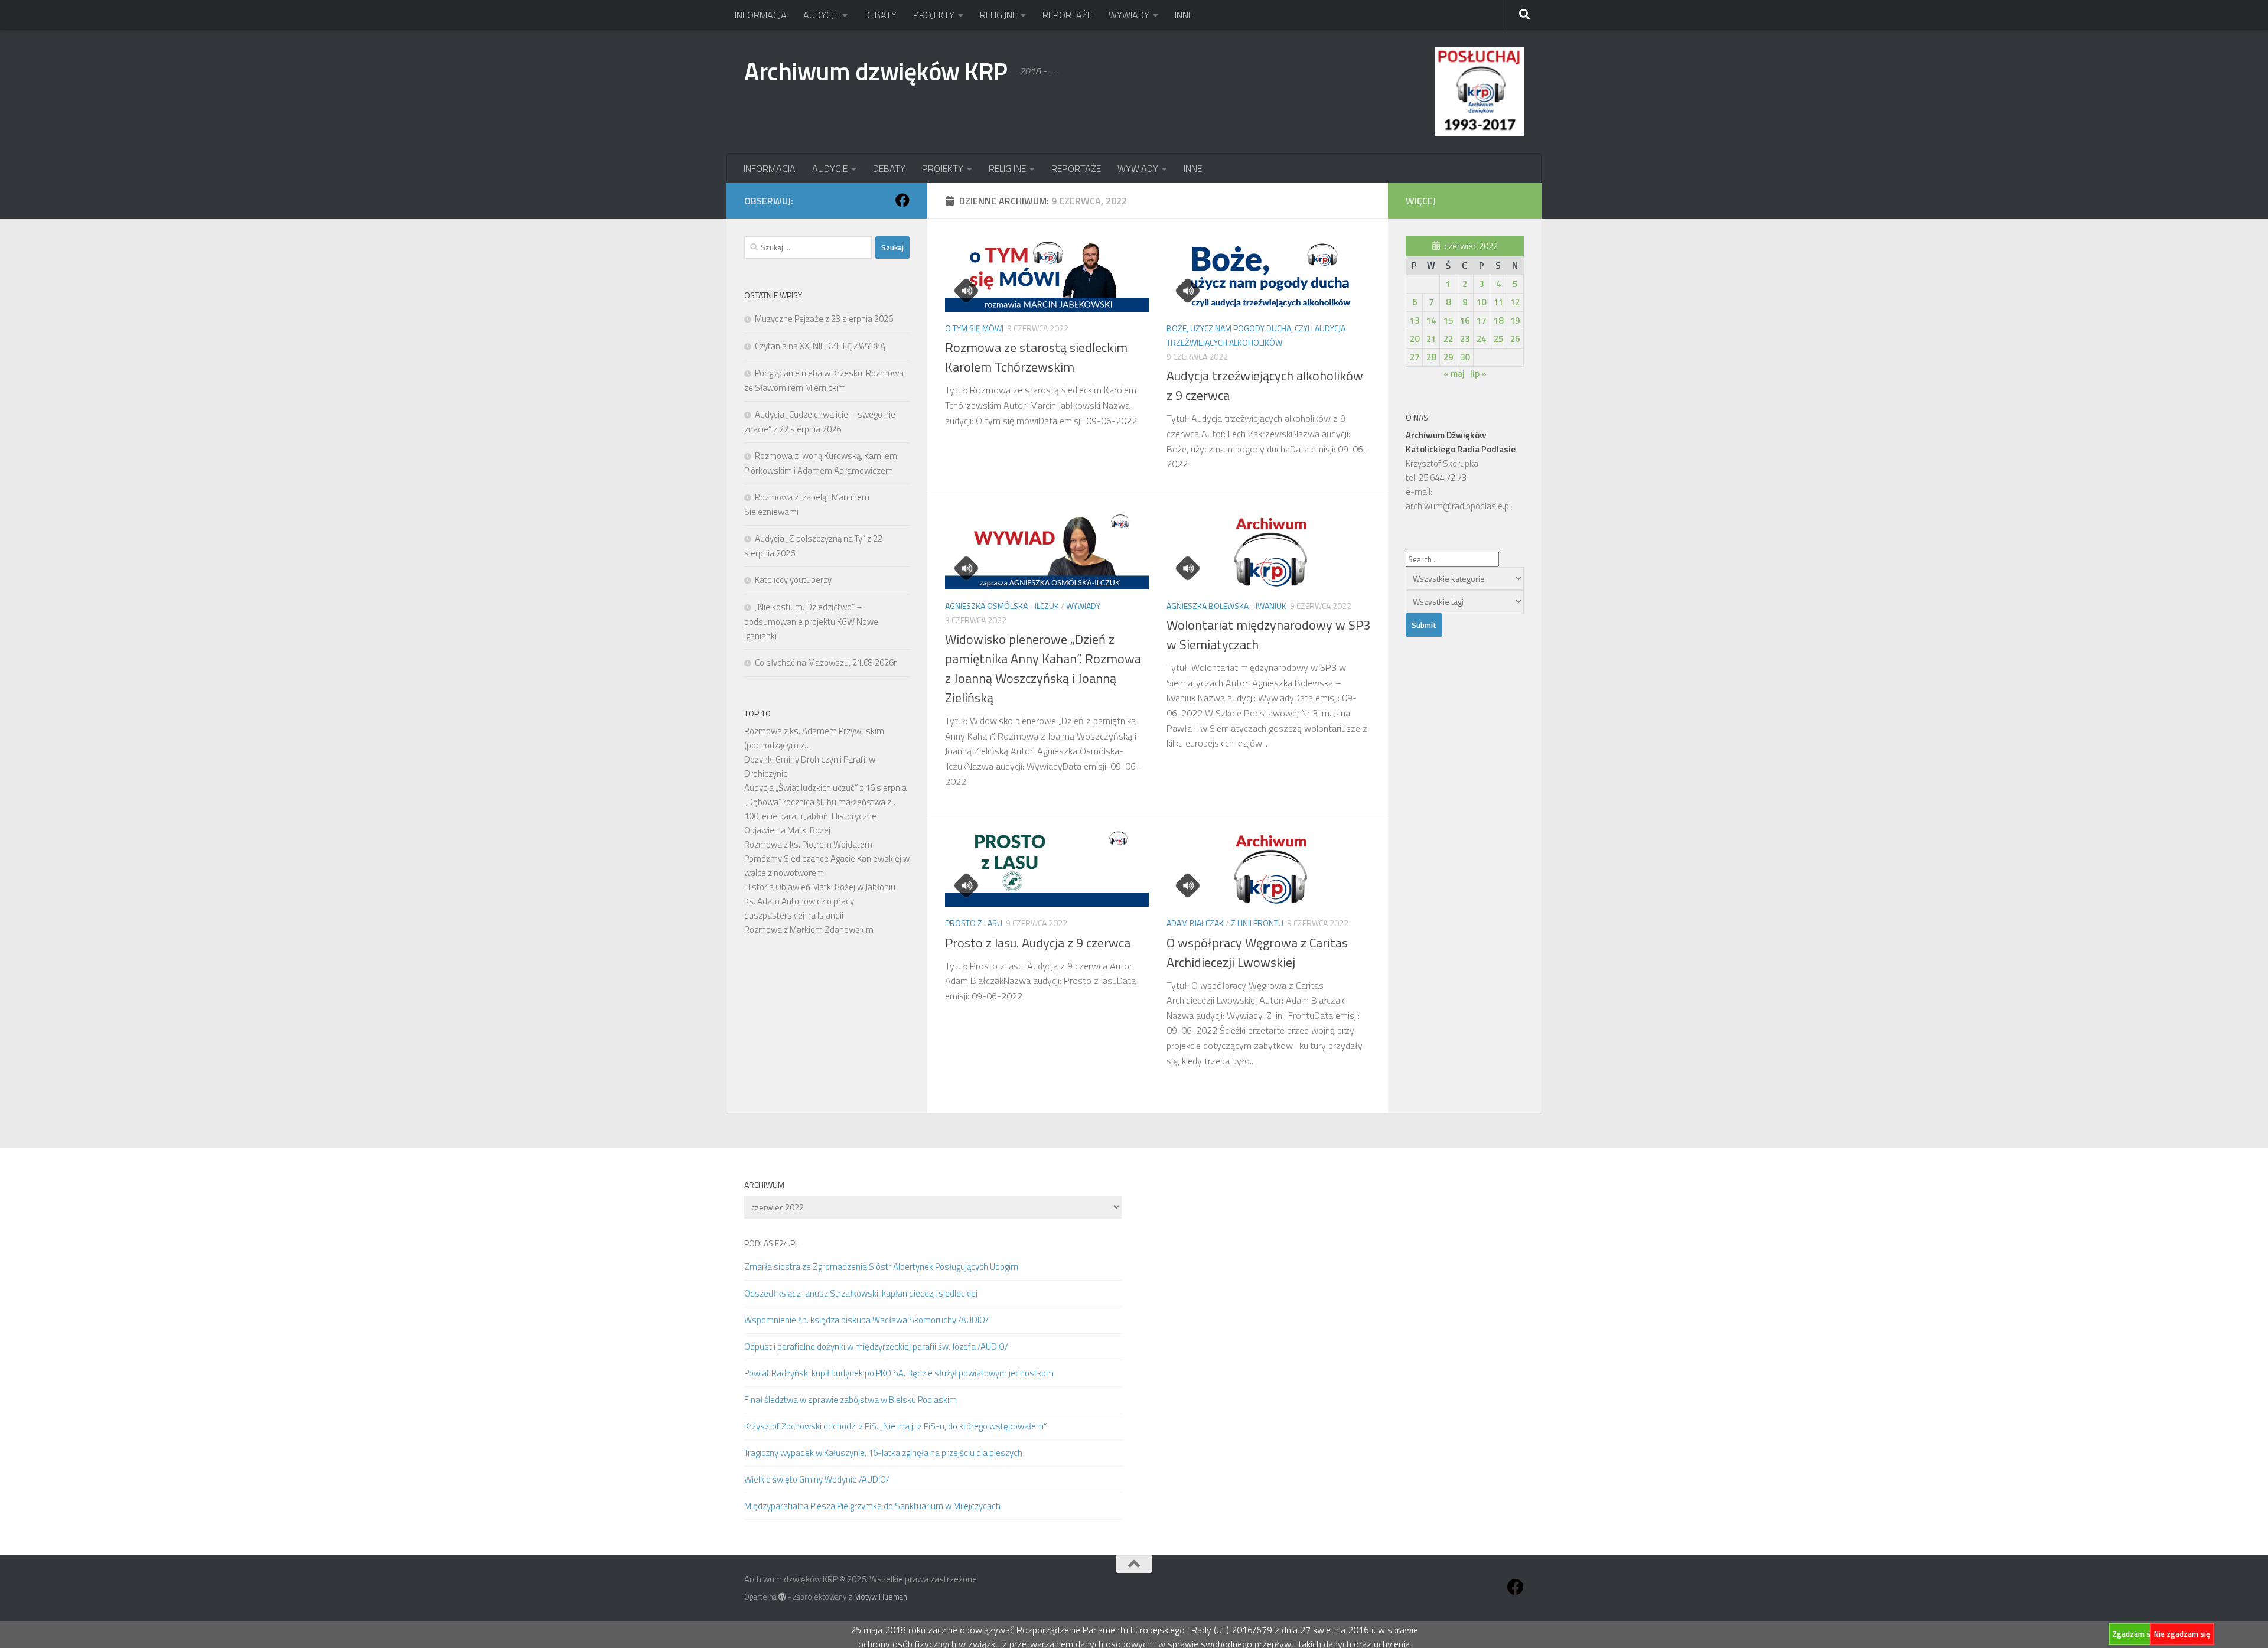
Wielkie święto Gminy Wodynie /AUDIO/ (817, 1479)
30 (1465, 357)
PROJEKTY (934, 15)
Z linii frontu (1257, 923)
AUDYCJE (821, 15)
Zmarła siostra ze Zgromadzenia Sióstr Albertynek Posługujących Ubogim (881, 1267)
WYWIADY (1129, 15)
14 (1431, 320)
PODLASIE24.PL (771, 1243)
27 (1415, 357)
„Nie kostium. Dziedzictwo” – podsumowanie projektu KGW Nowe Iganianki (811, 621)
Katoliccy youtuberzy (793, 580)
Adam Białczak (1195, 923)
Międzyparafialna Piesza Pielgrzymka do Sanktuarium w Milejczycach (872, 1506)
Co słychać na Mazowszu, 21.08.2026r (826, 662)
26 (1515, 339)
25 (1498, 339)
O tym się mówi (974, 328)
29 (1448, 357)
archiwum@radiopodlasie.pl (1458, 506)
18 (1498, 320)
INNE (1184, 15)
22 (1448, 339)
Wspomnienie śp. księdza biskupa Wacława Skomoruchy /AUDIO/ (866, 1320)
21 (1431, 339)
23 (1465, 339)
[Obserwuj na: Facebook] (902, 200)
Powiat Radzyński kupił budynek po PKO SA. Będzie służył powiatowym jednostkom (899, 1373)
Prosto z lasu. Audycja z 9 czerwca (1038, 943)
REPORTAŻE (1067, 15)
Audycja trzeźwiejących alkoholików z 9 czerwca (1265, 385)
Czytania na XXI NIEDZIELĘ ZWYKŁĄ (820, 346)
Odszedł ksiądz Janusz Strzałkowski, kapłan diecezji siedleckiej (861, 1293)
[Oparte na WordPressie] (782, 1597)
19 (1515, 320)
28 (1431, 357)
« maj (1454, 374)
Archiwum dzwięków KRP (876, 71)
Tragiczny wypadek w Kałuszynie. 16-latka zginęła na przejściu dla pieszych (883, 1453)
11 (1498, 302)
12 (1515, 302)
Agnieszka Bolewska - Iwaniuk (1226, 606)
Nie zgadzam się (2182, 1634)
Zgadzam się (2135, 1634)
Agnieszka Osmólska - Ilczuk (1002, 606)
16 (1465, 320)
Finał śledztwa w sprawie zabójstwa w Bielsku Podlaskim (850, 1400)
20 (1415, 339)
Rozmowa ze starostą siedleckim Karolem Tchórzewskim (1036, 357)
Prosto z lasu (974, 923)
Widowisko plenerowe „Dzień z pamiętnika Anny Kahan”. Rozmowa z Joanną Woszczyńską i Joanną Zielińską (1043, 668)
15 (1448, 320)
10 (1481, 302)
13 (1415, 320)
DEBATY (880, 15)
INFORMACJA (761, 15)
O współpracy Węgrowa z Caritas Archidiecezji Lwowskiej (1257, 952)
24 (1481, 339)
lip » (1478, 374)
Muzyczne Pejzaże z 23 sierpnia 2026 (824, 319)
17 (1481, 320)
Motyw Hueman (881, 1597)
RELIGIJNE (998, 15)
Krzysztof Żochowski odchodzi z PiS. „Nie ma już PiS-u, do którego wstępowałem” (895, 1426)
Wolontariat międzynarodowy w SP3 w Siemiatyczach (1268, 635)
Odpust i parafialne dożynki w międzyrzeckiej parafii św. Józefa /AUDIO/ (876, 1346)
